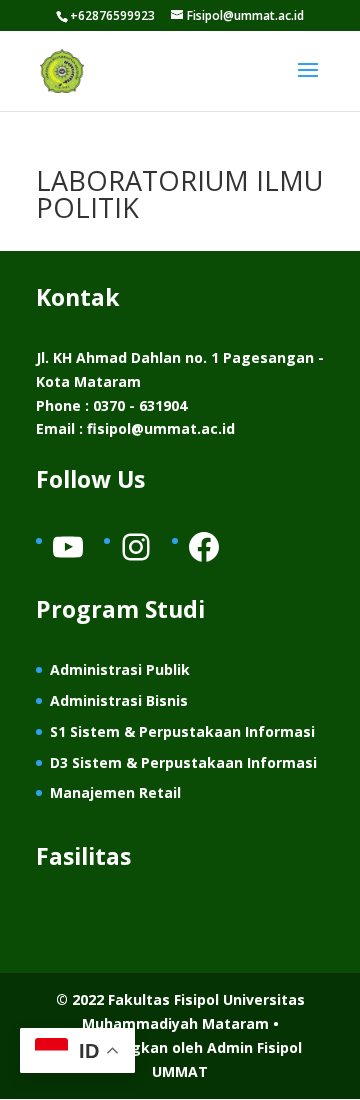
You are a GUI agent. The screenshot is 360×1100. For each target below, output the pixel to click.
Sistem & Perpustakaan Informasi (194, 762)
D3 (61, 762)
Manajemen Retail (115, 792)
